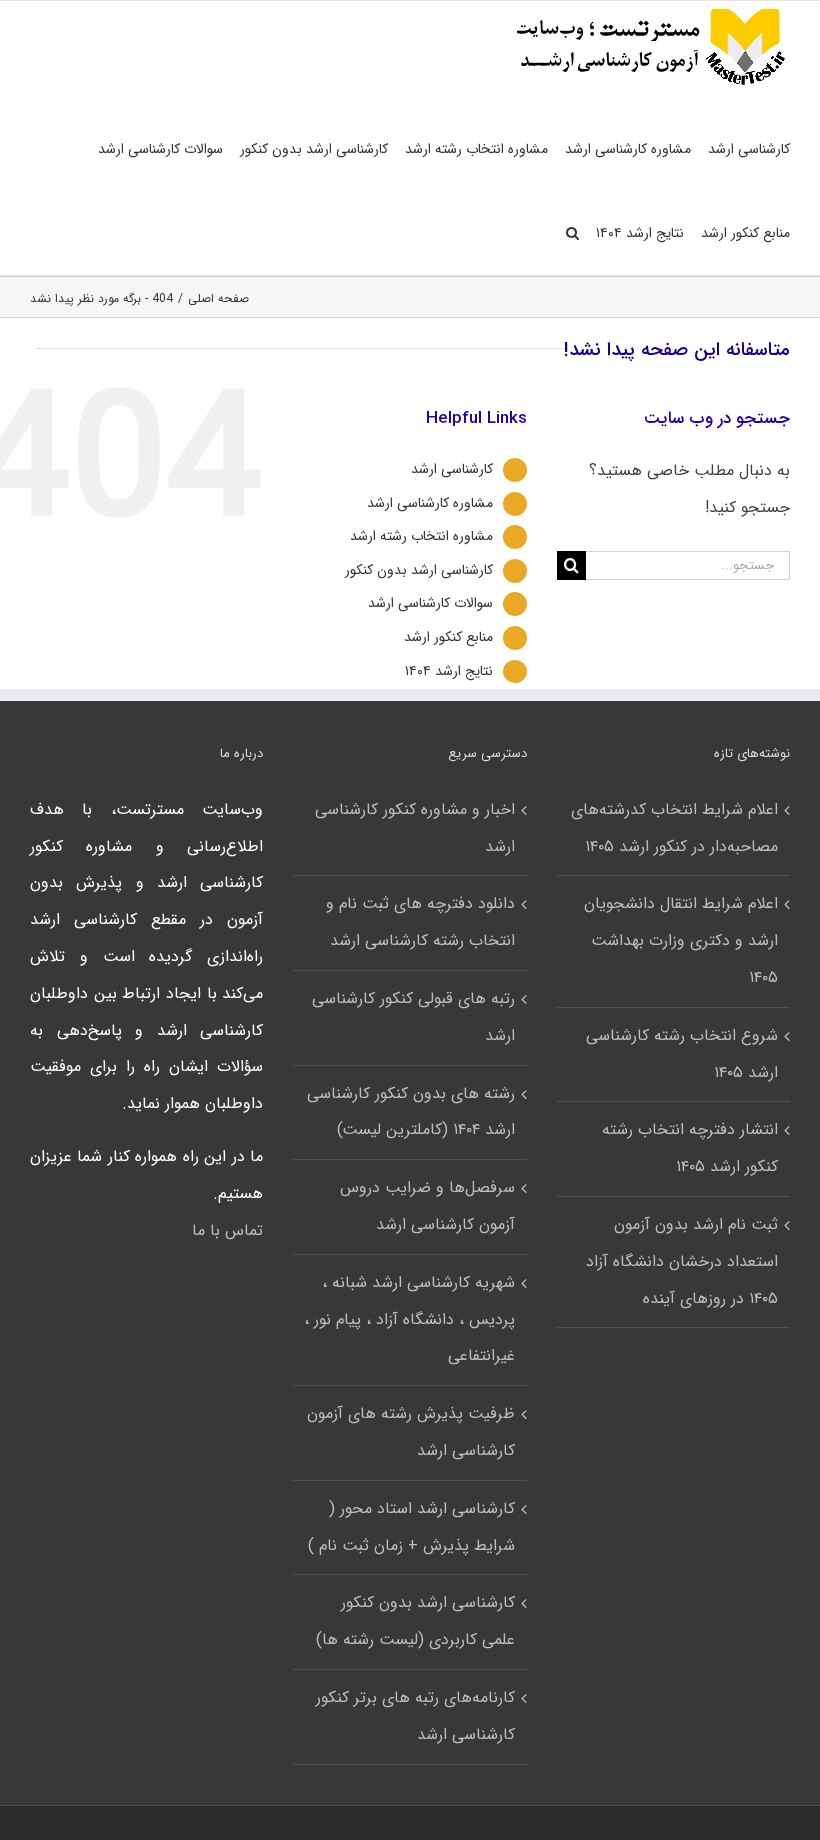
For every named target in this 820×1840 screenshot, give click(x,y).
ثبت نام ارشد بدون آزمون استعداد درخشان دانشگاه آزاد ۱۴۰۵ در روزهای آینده (682, 1261)
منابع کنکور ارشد (448, 637)
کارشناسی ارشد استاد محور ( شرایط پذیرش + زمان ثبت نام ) (411, 1527)
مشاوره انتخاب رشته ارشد (421, 536)
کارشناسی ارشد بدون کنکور (419, 570)
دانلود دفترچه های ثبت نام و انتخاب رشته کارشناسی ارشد (420, 922)
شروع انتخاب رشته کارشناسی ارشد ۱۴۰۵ (682, 1054)
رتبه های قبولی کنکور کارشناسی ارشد (413, 1017)
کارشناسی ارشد (452, 469)
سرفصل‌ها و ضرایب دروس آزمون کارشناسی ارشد (427, 1206)
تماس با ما (227, 1230)
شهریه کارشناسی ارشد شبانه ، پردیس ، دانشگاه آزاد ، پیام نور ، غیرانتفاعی (409, 1319)
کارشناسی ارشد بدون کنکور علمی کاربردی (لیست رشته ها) (415, 1621)
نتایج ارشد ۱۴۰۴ (449, 671)
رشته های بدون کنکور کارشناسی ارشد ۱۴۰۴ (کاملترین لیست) (410, 1112)
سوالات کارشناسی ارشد (430, 603)
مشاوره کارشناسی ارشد (430, 503)
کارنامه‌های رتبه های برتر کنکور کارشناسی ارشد (415, 1716)
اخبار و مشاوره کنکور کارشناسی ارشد (414, 828)
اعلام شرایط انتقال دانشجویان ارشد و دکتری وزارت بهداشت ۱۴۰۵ (681, 940)
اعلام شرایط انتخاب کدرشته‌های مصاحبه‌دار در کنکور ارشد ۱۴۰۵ (674, 828)
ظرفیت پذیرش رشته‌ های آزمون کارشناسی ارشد (410, 1432)
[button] (572, 233)
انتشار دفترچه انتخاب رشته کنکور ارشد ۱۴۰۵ (690, 1148)
